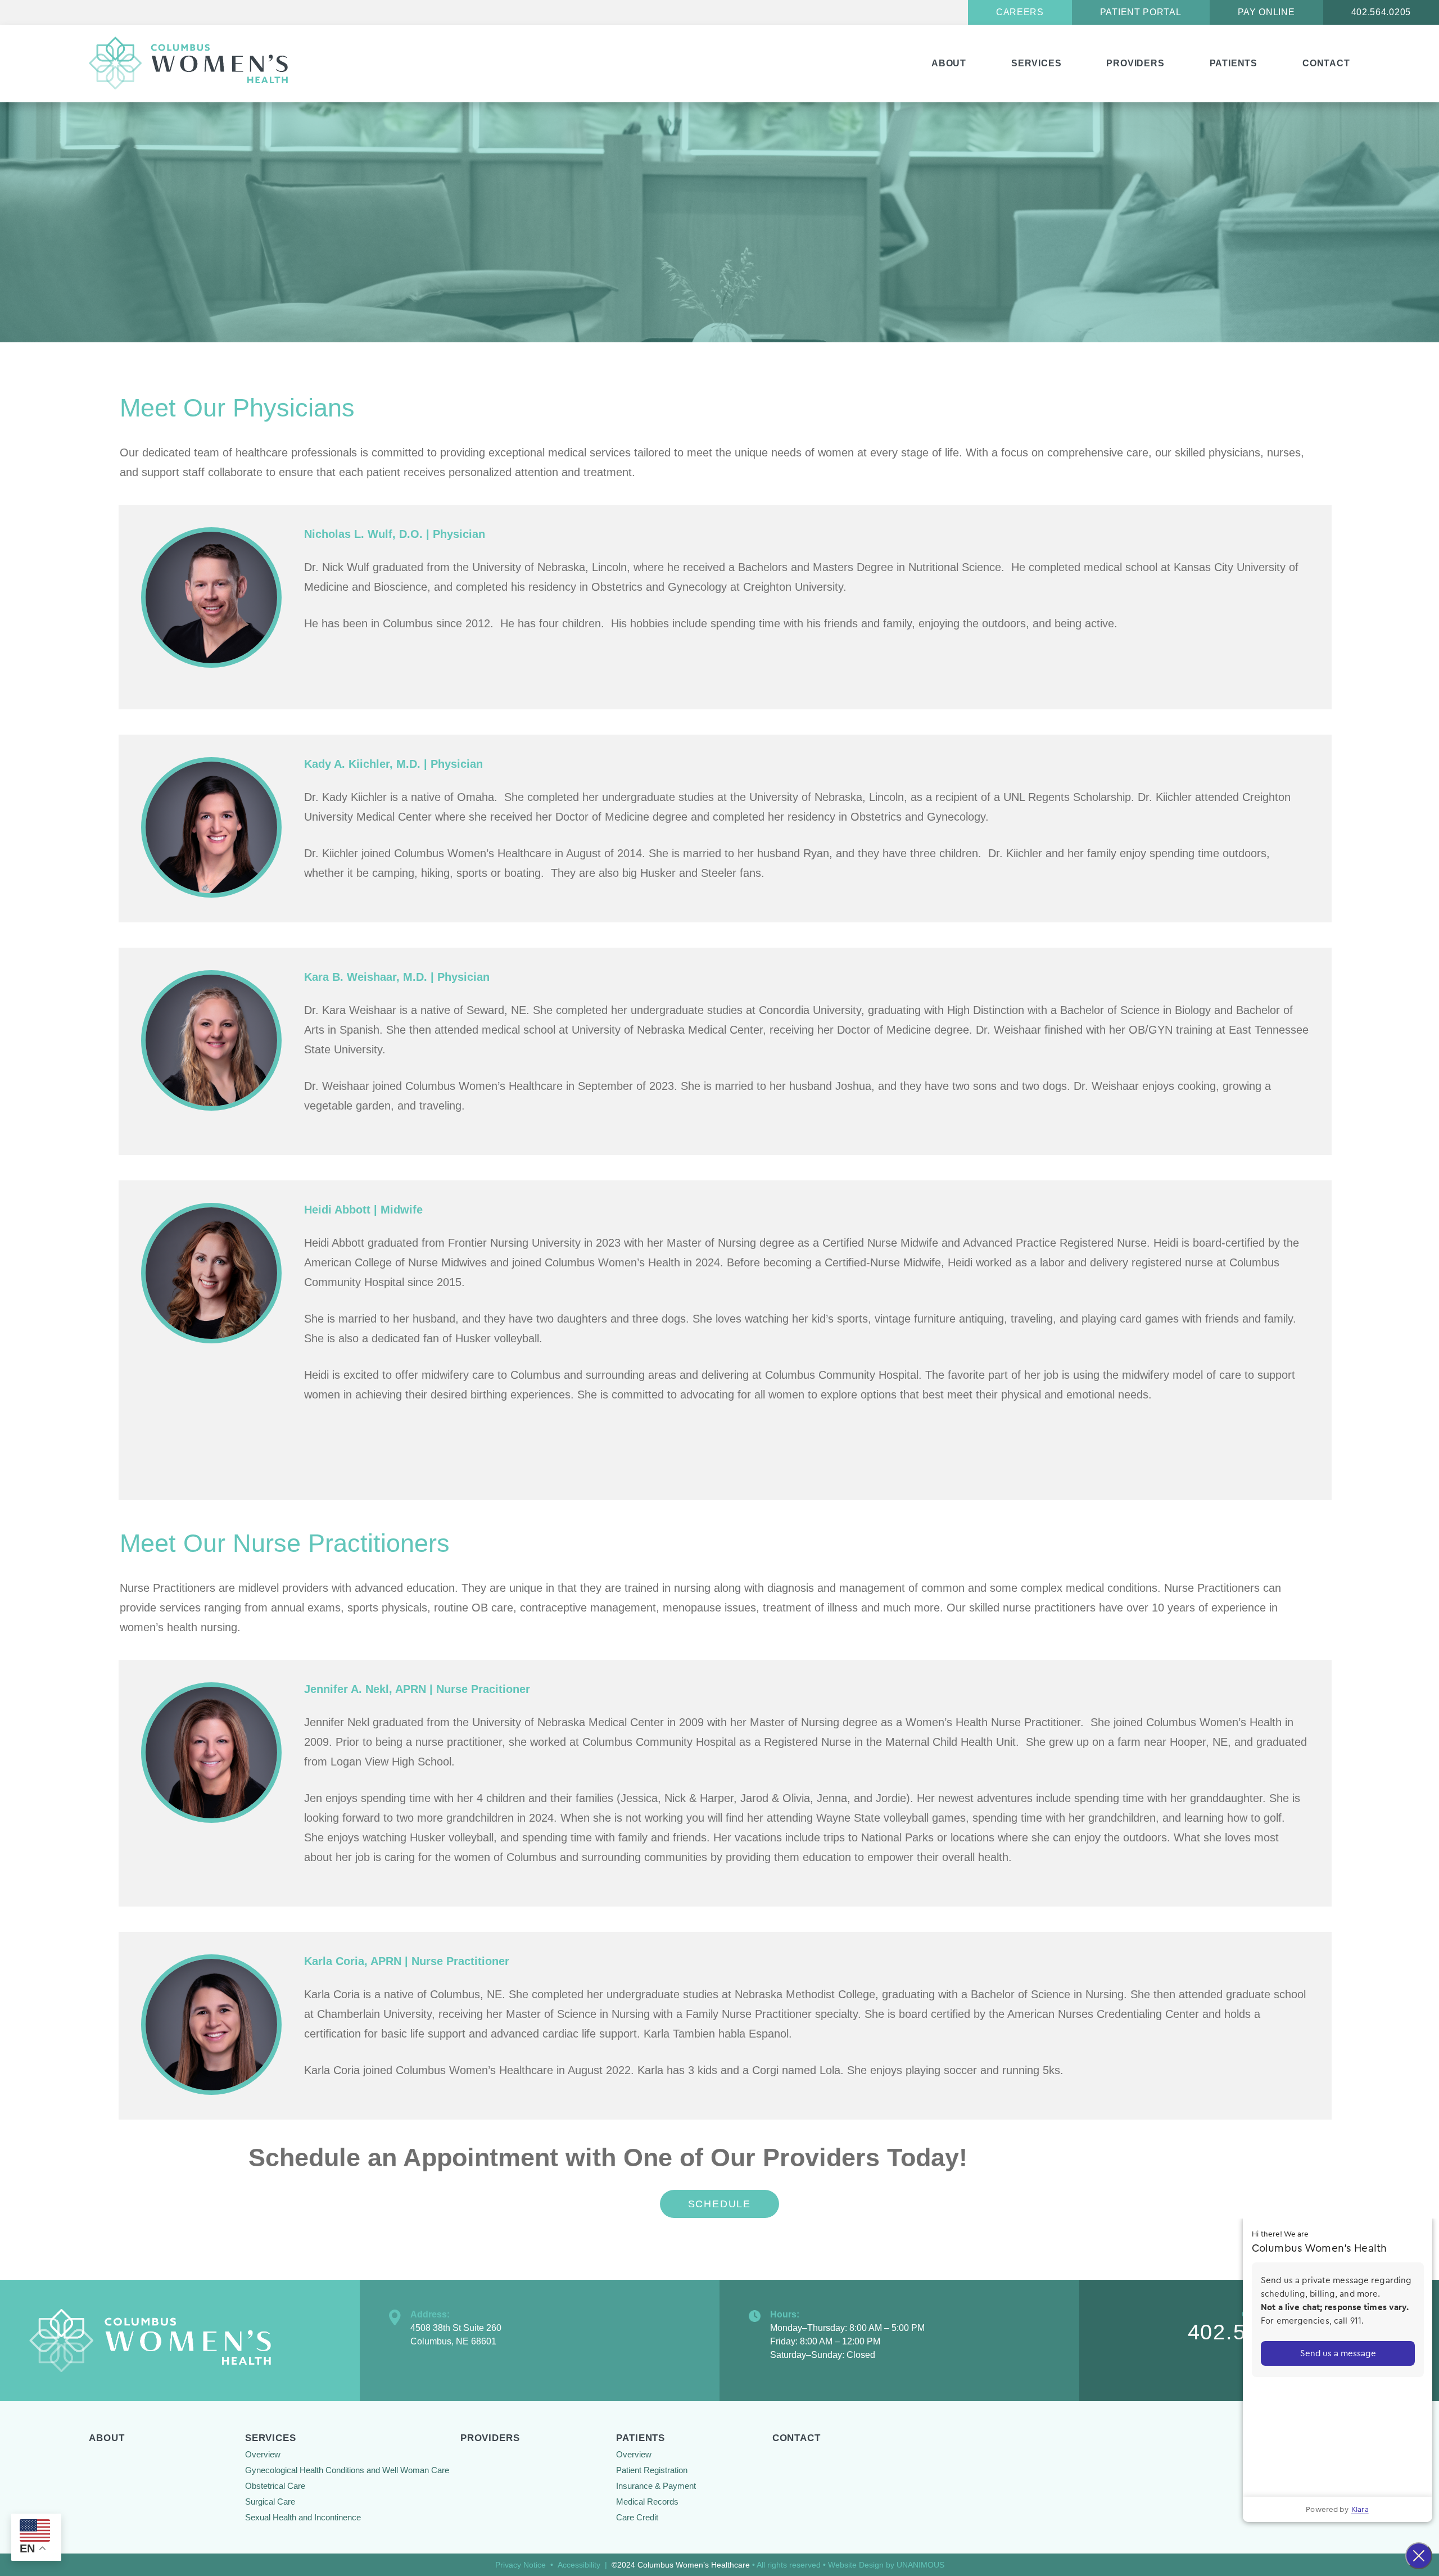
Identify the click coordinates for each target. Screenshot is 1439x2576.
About (949, 63)
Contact (1326, 63)
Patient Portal (1141, 12)
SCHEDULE (719, 2204)
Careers (1020, 12)
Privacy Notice (521, 2565)
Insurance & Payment (656, 2486)
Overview (263, 2454)
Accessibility (579, 2565)
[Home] (192, 64)
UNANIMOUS (920, 2565)
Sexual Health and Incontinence (303, 2517)
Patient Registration (652, 2470)
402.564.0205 (1381, 12)
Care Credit (637, 2517)
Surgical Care (270, 2502)
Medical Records (647, 2502)
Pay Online (1266, 12)
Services (1036, 63)
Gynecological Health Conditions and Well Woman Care (347, 2470)
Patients (1234, 63)
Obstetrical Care (275, 2486)
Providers (1135, 63)
